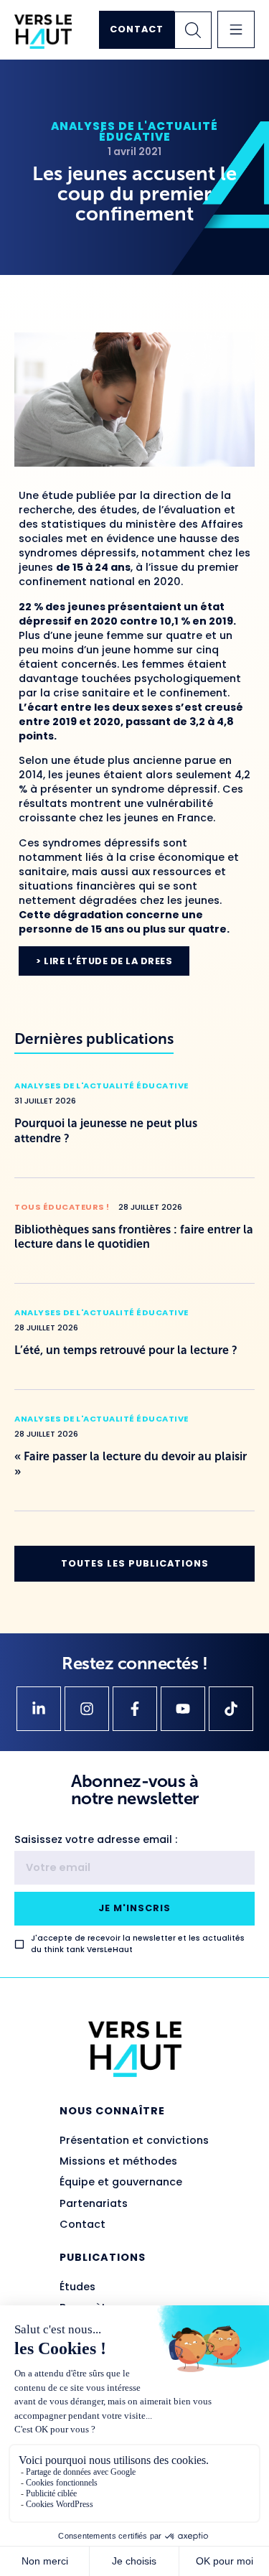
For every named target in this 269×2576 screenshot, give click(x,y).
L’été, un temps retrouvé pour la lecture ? (126, 1350)
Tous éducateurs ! (62, 1207)
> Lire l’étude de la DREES (104, 961)
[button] (236, 29)
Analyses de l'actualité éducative (134, 131)
